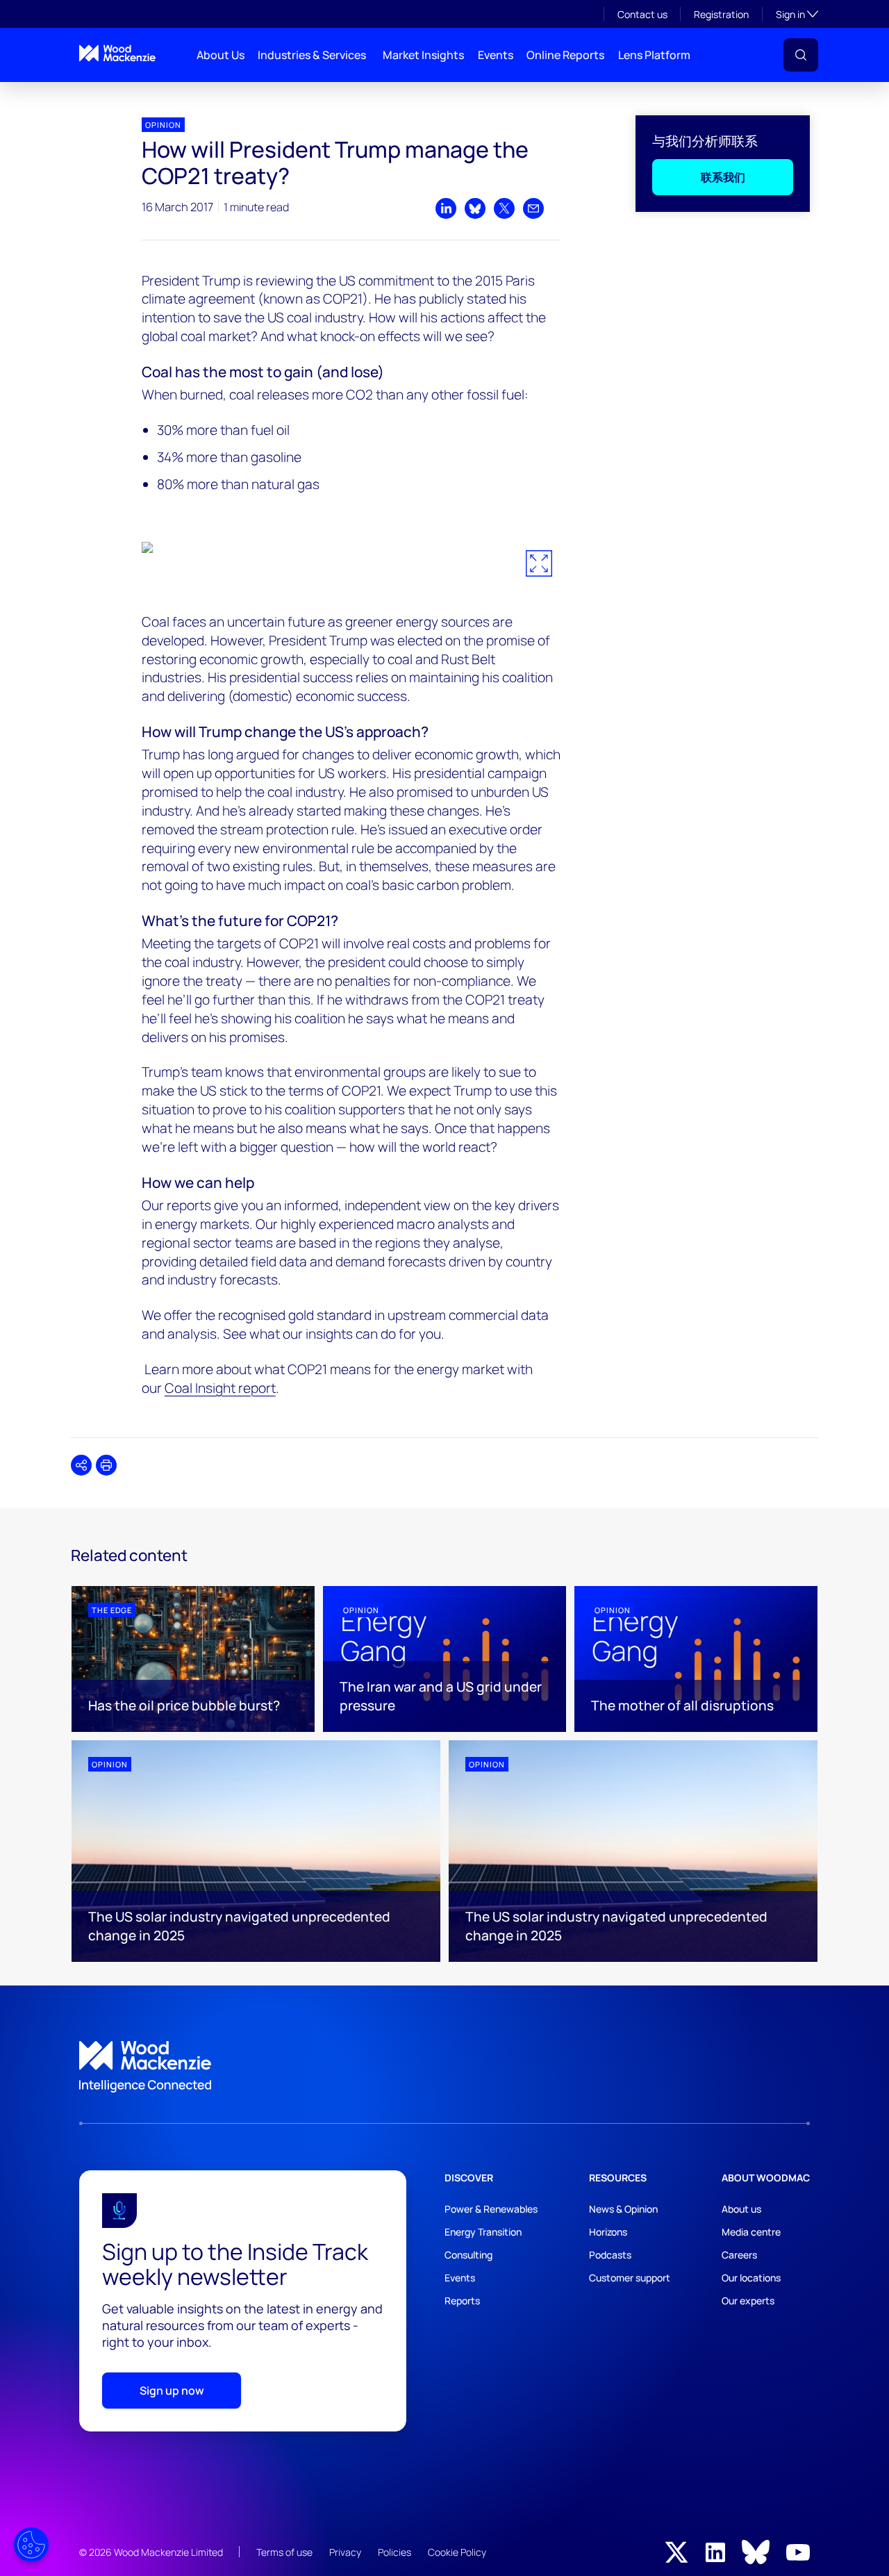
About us (741, 2209)
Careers (739, 2255)
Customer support (630, 2278)
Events (496, 55)
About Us (221, 55)
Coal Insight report (220, 1388)
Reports (462, 2301)
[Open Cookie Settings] (31, 2545)
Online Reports (565, 55)
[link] (444, 2067)
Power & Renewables (491, 2209)
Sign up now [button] (172, 2391)
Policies (394, 2552)
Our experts (748, 2301)
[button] (801, 55)
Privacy (345, 2552)
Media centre (751, 2232)
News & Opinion (623, 2209)
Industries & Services (312, 55)
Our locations (751, 2278)
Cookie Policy (457, 2552)
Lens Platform (654, 55)
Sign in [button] (797, 14)
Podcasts (610, 2255)
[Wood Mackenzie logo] (117, 53)
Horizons (608, 2232)
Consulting (468, 2255)
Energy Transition (483, 2232)
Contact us (642, 14)
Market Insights (423, 55)
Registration (721, 14)
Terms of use (284, 2552)
